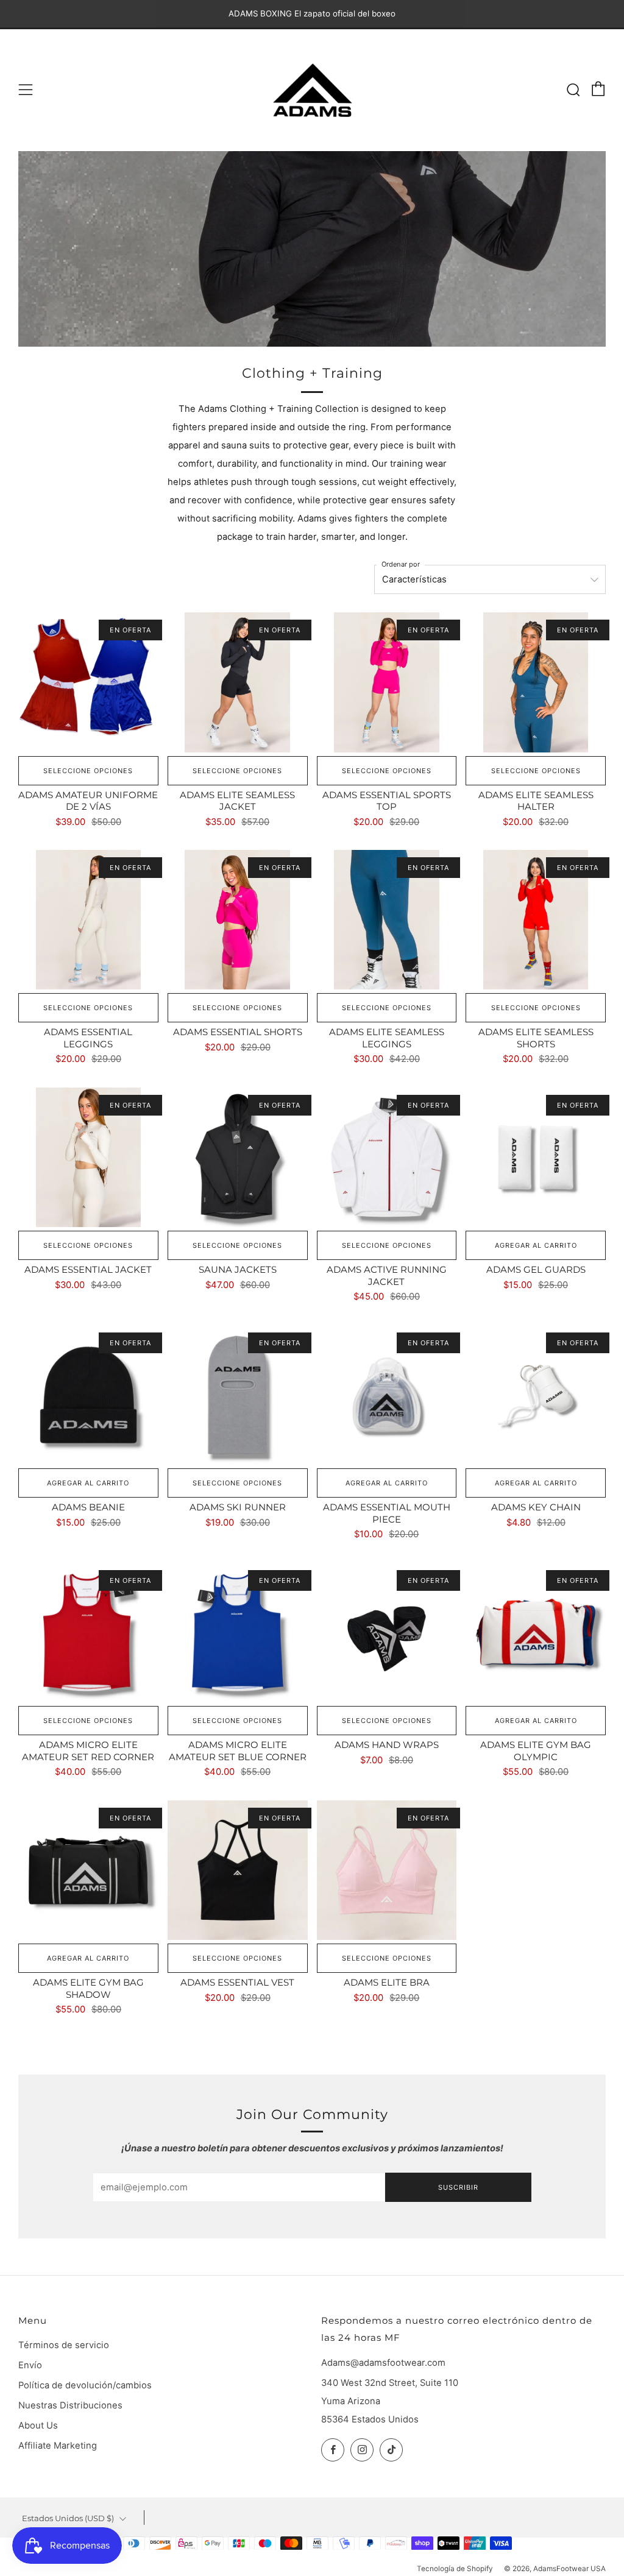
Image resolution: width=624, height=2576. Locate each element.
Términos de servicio (64, 2345)
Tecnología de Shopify (455, 2569)
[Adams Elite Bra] (387, 1870)
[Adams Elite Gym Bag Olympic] (536, 1633)
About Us (38, 2426)
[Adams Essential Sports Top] (387, 682)
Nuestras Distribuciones (70, 2405)
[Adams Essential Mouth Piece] (387, 1395)
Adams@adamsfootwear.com (383, 2363)
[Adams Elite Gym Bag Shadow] (88, 1870)
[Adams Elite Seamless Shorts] (536, 920)
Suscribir (458, 2187)
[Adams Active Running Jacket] (387, 1158)
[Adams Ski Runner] (238, 1395)
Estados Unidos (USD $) (68, 2518)
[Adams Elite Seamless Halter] (536, 682)
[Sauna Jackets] (238, 1158)
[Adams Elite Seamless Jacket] (238, 682)
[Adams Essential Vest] (238, 1870)
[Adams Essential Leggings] (88, 920)
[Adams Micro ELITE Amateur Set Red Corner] (88, 1633)
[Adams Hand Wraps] (387, 1633)
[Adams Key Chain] (536, 1395)
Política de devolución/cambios (85, 2385)
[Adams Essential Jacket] (88, 1158)
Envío (30, 2365)
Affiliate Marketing (58, 2446)
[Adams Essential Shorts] (238, 920)
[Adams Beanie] (88, 1395)
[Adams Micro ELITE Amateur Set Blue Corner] (238, 1633)
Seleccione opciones (88, 771)
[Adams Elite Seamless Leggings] (387, 920)
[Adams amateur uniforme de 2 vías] (88, 682)
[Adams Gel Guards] (536, 1158)
